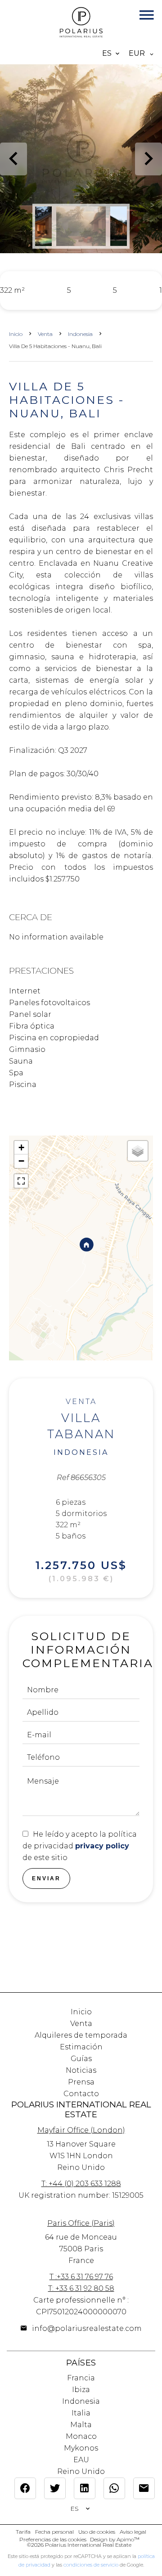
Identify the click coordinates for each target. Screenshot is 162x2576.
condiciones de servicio (91, 2565)
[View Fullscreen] (21, 1181)
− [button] (21, 1161)
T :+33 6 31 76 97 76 (81, 2277)
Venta (45, 334)
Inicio (16, 334)
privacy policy (102, 1846)
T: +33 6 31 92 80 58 (81, 2288)
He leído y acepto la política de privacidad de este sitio (80, 1846)
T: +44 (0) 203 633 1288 (81, 2184)
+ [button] (21, 1147)
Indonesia (80, 334)
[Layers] (138, 1151)
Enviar (46, 1878)
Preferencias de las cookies (53, 2539)
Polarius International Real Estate (81, 2109)
